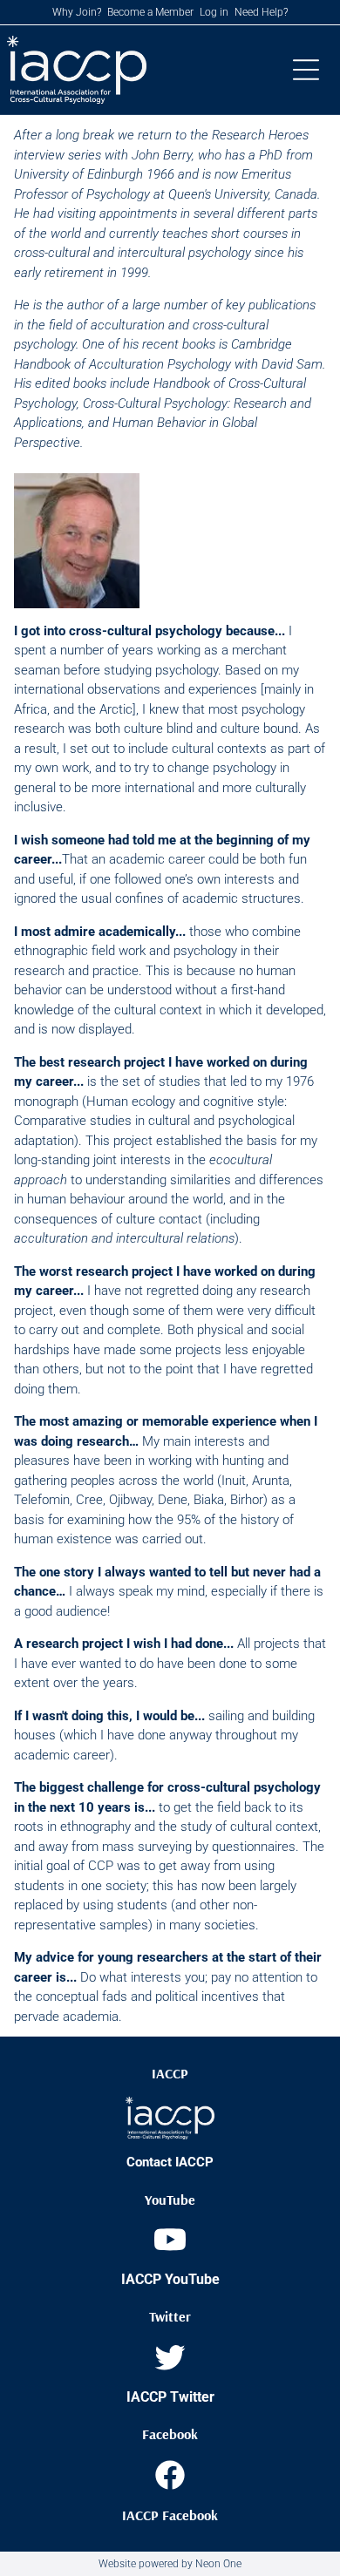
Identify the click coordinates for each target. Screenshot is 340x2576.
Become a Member (150, 12)
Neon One (218, 2564)
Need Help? (261, 12)
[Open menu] (306, 70)
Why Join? (77, 12)
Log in (214, 12)
